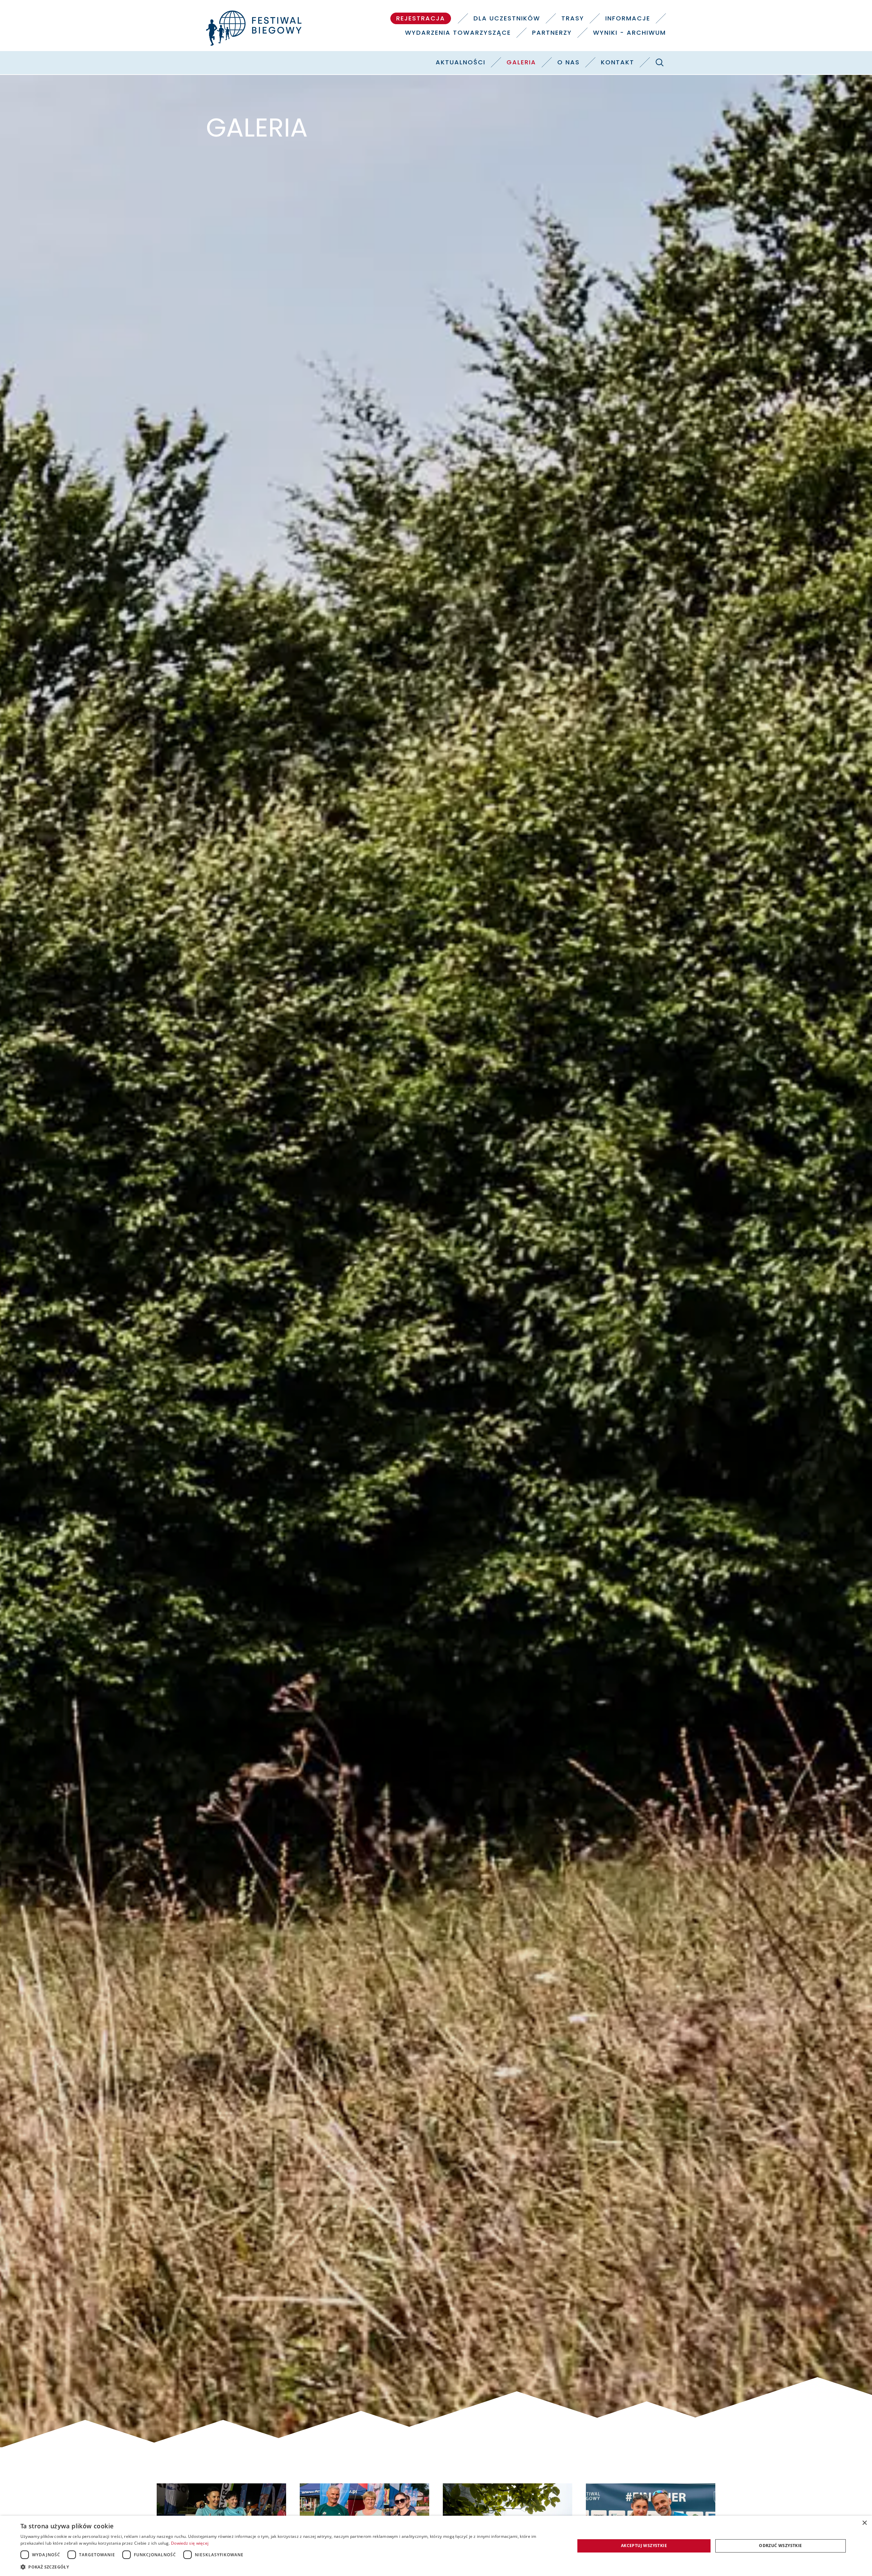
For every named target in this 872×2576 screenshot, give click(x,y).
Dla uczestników (507, 18)
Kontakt (618, 62)
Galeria (521, 62)
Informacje (628, 18)
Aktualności (461, 62)
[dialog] (436, 2546)
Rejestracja (421, 18)
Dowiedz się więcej (190, 2543)
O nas (569, 62)
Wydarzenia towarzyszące (458, 33)
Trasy (573, 18)
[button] (290, 2567)
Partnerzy (552, 33)
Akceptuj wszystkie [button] (644, 2546)
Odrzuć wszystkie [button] (780, 2546)
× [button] (864, 2523)
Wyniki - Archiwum (629, 33)
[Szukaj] (659, 62)
